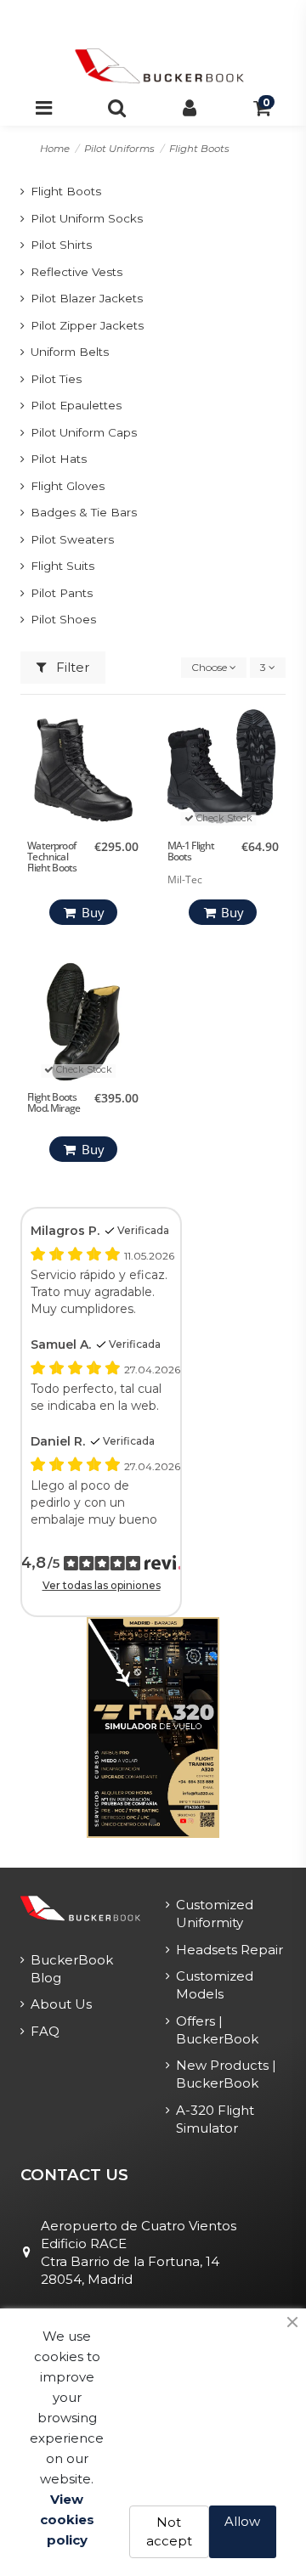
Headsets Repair (229, 1950)
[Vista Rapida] (132, 786)
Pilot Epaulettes (76, 405)
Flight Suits (62, 566)
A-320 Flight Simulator (215, 2119)
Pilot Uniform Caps (84, 432)
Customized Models (215, 1985)
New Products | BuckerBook (226, 2074)
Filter (71, 667)
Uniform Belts (70, 352)
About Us (61, 2004)
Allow (242, 2521)
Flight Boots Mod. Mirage (54, 1102)
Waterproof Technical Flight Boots (52, 857)
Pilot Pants (62, 593)
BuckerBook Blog (72, 1969)
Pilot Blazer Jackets (87, 298)
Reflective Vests (76, 272)
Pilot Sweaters (72, 539)
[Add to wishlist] (132, 732)
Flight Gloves (68, 486)
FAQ (45, 2031)
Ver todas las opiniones (102, 1585)
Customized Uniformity (215, 1914)
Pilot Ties (56, 379)
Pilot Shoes (63, 619)
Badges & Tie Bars (84, 512)
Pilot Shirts (61, 245)
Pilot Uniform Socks (87, 218)
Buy (93, 912)
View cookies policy (67, 2520)
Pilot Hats (59, 459)
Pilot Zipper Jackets (87, 325)
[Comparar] (132, 759)
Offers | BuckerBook (217, 2030)
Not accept (169, 2532)
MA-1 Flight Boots (191, 851)
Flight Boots (66, 191)
